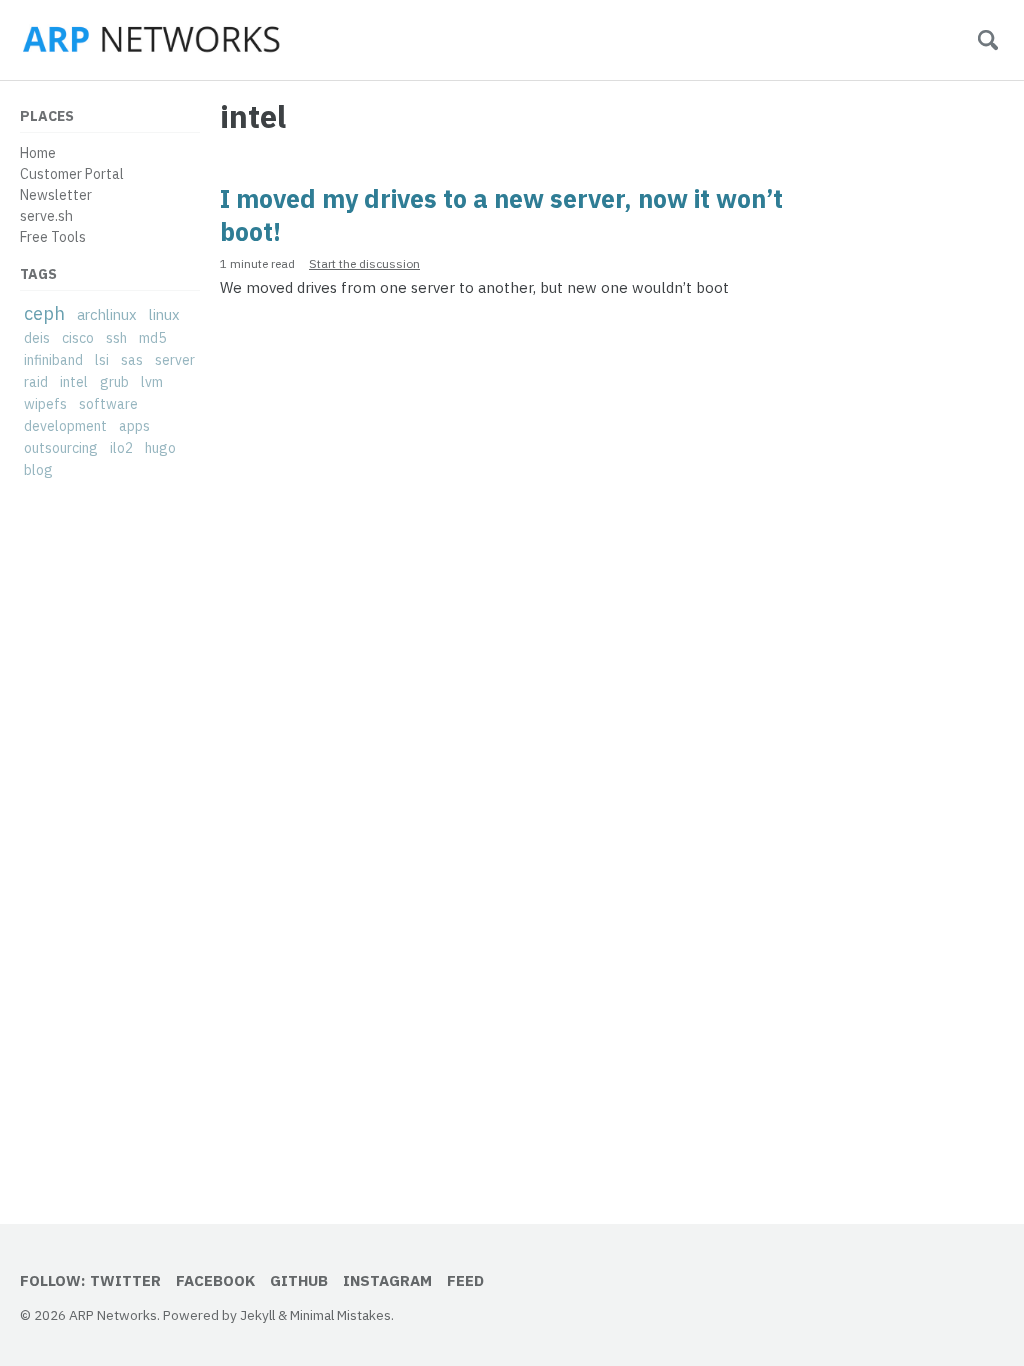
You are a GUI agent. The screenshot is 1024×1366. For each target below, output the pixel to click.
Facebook (215, 1280)
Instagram (387, 1280)
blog (38, 470)
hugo (160, 448)
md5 (152, 338)
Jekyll (257, 1315)
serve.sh (46, 216)
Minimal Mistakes (340, 1315)
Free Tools (53, 237)
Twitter (125, 1280)
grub (114, 382)
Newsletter (56, 195)
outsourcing (61, 448)
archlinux (107, 314)
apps (134, 426)
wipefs (45, 404)
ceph (44, 313)
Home (38, 153)
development (65, 426)
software (108, 404)
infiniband (53, 360)
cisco (78, 338)
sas (132, 360)
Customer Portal (72, 174)
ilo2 (121, 448)
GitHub (299, 1280)
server (175, 360)
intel (74, 382)
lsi (102, 360)
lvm (152, 382)
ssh (116, 338)
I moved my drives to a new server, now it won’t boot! (501, 215)
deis (37, 338)
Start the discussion (364, 263)
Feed (465, 1280)
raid (36, 382)
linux (164, 314)
